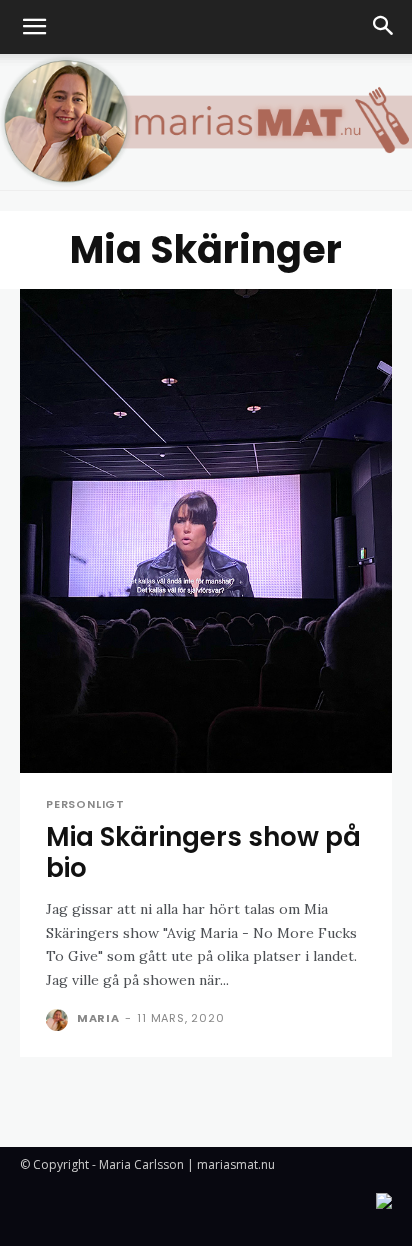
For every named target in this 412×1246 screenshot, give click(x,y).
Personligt (85, 804)
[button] (34, 27)
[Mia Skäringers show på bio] (206, 531)
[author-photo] (59, 1020)
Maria (98, 1018)
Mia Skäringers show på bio (203, 852)
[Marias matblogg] (206, 122)
